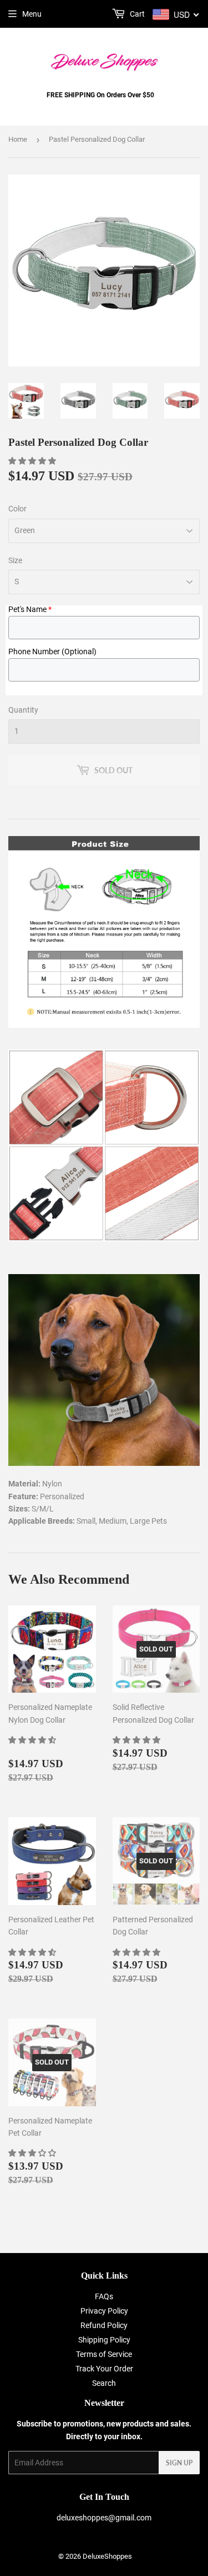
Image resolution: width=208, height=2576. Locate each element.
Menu (32, 14)
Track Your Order (104, 2369)
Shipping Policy (104, 2340)
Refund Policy (104, 2325)
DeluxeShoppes (107, 2556)
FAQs (104, 2296)
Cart (136, 14)
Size (15, 560)
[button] (33, 461)
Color (17, 509)
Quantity (23, 710)
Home (18, 139)
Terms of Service (104, 2354)
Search (104, 2383)
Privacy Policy (104, 2311)
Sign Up (179, 2463)
